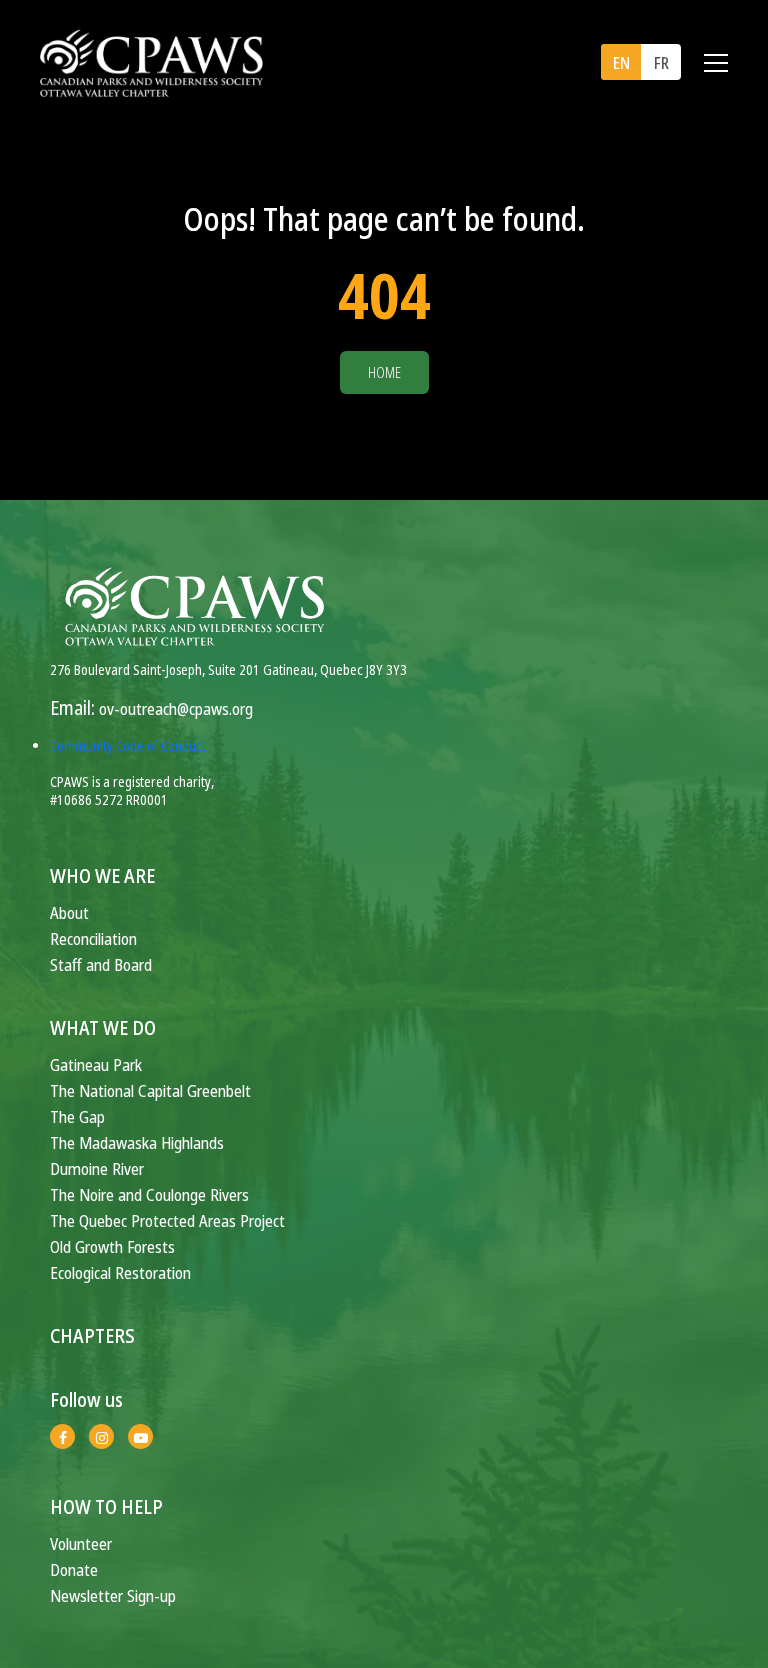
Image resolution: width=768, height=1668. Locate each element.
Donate (74, 1569)
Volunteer (81, 1543)
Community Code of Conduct (128, 745)
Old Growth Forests (112, 1246)
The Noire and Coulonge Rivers (149, 1194)
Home (384, 372)
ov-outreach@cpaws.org (176, 708)
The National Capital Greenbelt (150, 1090)
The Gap (77, 1116)
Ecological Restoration (120, 1272)
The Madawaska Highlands (137, 1142)
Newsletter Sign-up (113, 1595)
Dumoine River (97, 1168)
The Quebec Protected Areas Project (167, 1220)
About (69, 912)
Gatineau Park (96, 1064)
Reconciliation (93, 938)
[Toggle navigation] (716, 63)
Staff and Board (101, 964)
